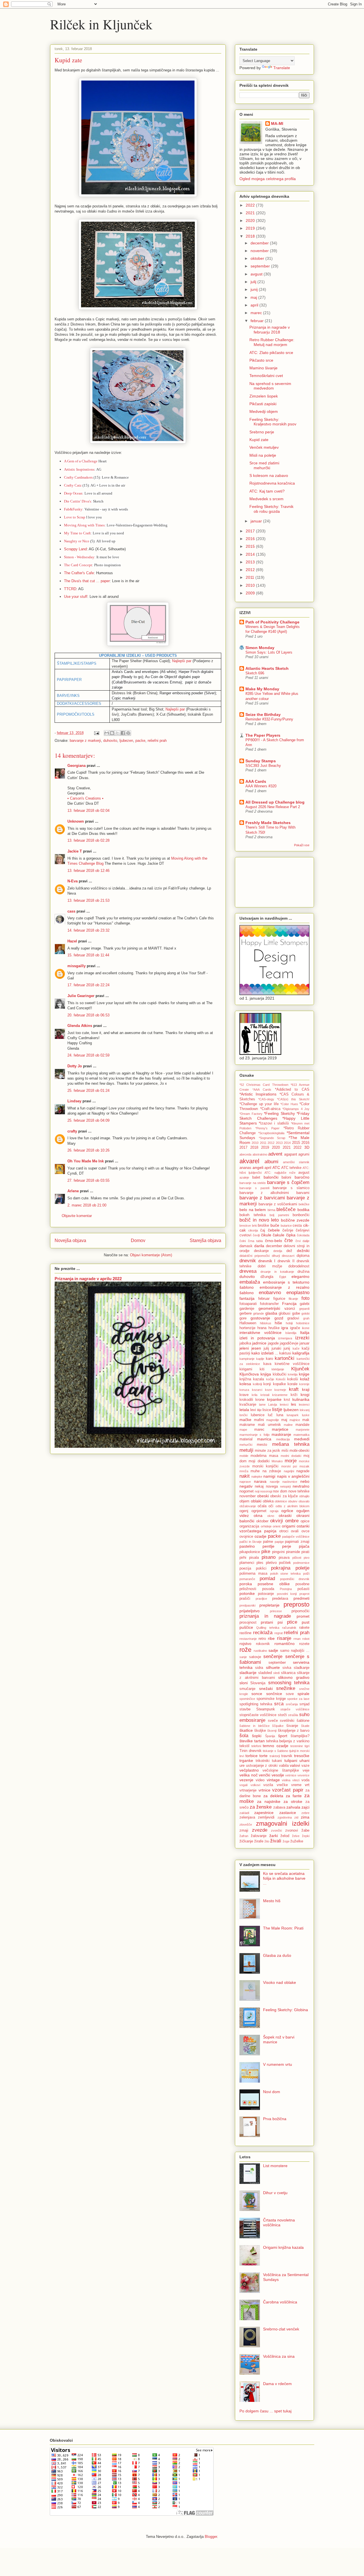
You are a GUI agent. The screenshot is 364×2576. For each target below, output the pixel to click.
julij (254, 282)
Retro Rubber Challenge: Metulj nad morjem (272, 342)
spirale (303, 1694)
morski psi (289, 1466)
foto (305, 1298)
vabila (284, 1766)
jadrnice (259, 1343)
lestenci (304, 1405)
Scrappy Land (75, 549)
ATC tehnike (291, 1168)
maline (288, 1425)
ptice (292, 1622)
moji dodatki (259, 1461)
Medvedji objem (264, 411)
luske (306, 1415)
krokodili (246, 1400)
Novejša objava (70, 1240)
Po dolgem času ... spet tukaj (265, 2411)
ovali (295, 1531)
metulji (246, 1450)
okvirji (277, 1521)
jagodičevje (289, 1343)
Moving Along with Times (84, 525)
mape (243, 1430)
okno (271, 1516)
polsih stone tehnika (286, 1574)
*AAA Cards (262, 1090)
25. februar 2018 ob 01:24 (88, 1091)
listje (277, 1410)
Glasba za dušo (277, 1955)
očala (262, 1506)
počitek (285, 1563)
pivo (307, 1558)
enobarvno (270, 1293)
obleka (268, 1501)
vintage (273, 1780)
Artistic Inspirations (79, 469)
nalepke (257, 1477)
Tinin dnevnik (251, 1751)
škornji (272, 1731)
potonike (247, 1593)
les (293, 1404)
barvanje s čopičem (288, 1182)
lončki (243, 1415)
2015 (251, 546)
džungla (267, 1277)
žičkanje (246, 1841)
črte (288, 1240)
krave (244, 1395)
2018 (251, 236)
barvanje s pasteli (254, 1188)
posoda (268, 1589)
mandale (302, 1425)
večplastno (249, 1770)
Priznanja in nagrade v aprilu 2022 (88, 1279)
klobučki (280, 1374)
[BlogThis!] (112, 733)
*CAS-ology (266, 1099)
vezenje (246, 1780)
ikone (306, 1328)
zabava (279, 1807)
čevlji (256, 1235)
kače (296, 1348)
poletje (302, 1568)
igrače (295, 1328)
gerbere (246, 1313)
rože (245, 1650)
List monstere (275, 2166)
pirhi (243, 1558)
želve (296, 1836)
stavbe (245, 1709)
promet (303, 1616)
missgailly (76, 966)
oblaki (256, 1501)
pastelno (247, 1546)
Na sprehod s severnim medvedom (270, 386)
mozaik (304, 1466)
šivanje (292, 1726)
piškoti (297, 1558)
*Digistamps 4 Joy (296, 1109)
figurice (279, 1299)
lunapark (293, 1415)
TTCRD (70, 589)
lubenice (258, 1415)
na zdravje (272, 1471)
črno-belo (274, 1241)
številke (246, 1741)
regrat (279, 1633)
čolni (243, 1241)
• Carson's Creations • (85, 798)
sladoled (265, 1673)
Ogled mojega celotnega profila (268, 179)
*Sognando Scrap (272, 1138)
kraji (306, 1389)
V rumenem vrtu (278, 2064)
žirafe (259, 1841)
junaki (276, 1348)
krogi (305, 1395)
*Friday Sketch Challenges (274, 1116)
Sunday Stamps (261, 761)
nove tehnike (299, 1491)
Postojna (286, 1589)
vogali (243, 1785)
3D (307, 1147)
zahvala (293, 1807)
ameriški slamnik (296, 1162)
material (246, 1439)
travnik (287, 1756)
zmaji (244, 1830)
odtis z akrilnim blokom (293, 1506)
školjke (260, 1731)
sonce (257, 1694)
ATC (276, 1167)
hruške (274, 1328)
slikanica (288, 1673)
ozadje (260, 1536)
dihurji (276, 1256)
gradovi (293, 1318)
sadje (273, 1650)
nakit (245, 1476)
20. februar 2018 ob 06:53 (88, 1015)
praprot (304, 1594)
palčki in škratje (251, 1542)
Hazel (72, 941)
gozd (279, 1318)
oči (271, 1506)
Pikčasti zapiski (263, 404)
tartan (259, 1741)
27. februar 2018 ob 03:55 (88, 1180)
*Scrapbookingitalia (271, 1133)
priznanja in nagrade (265, 1616)
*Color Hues (289, 1104)
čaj (263, 1230)
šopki (257, 1736)
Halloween (248, 1323)
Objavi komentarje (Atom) (151, 1255)
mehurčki (246, 1445)
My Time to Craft (77, 533)
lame (262, 1405)
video (260, 1780)
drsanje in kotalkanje (277, 1272)
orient (277, 1526)
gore (243, 1318)
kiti (262, 1369)
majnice (295, 1420)
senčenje (273, 1656)
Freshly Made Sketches (268, 823)
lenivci (284, 1405)
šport (283, 1736)
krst (287, 1400)
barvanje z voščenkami (278, 1204)
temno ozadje (275, 1746)
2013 (251, 562)
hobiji (289, 1323)
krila (255, 1395)
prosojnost (248, 1622)
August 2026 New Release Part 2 (273, 807)
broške (263, 1226)
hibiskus (266, 1323)
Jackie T (75, 851)
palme (268, 1542)
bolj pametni (279, 1215)
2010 (251, 585)
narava (260, 1481)
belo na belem (253, 1210)
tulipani (291, 1760)
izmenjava (285, 1338)
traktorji (275, 1756)
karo (269, 1359)
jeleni (244, 1348)
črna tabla (256, 1241)
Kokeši (281, 1379)
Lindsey (74, 1101)
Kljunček (300, 1369)
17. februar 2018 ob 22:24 (88, 985)
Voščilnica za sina (279, 2356)
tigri (307, 1746)
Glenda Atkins (80, 1026)
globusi (285, 1313)
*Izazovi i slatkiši (274, 1123)
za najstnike (269, 1801)
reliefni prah (157, 741)
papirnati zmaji (297, 1542)
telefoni (256, 1746)
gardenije (247, 1309)
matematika (301, 1435)
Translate (282, 68)
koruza (244, 1390)
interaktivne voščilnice (260, 1333)
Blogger (211, 2537)
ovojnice (246, 1537)
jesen (256, 1348)
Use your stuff (76, 597)
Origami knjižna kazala (283, 2247)
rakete (304, 1628)
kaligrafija (301, 1353)
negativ (246, 1486)
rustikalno (260, 1651)
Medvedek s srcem (266, 499)
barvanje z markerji (85, 741)
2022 (251, 205)
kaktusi (285, 1353)
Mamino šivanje (263, 368)
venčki (264, 1775)
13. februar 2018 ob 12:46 (88, 871)
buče (275, 1225)
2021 (251, 213)
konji (267, 1384)
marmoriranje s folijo (255, 1435)
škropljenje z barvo (294, 1731)
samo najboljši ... (295, 1651)
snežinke (286, 1688)
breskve (245, 1226)
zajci (305, 1807)
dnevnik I (267, 1261)
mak (306, 1420)
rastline (245, 1633)
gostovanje (260, 1318)
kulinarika (301, 1399)
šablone (303, 1721)
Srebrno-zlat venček (281, 2329)
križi (294, 1395)
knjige (304, 1374)
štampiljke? (300, 1736)
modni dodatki (291, 1456)
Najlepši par (182, 661)
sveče (273, 1721)
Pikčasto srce (261, 360)
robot (306, 1639)
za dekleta (273, 1796)
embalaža (250, 1282)
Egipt (283, 1277)
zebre (305, 1813)
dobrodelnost (299, 1266)
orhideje (266, 1526)
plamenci (247, 1563)
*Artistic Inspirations (258, 1094)
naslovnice (290, 1482)
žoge (286, 1841)
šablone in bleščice (255, 1726)
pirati (305, 1552)
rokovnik (263, 1644)
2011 (251, 577)
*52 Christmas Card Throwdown (264, 1085)
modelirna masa (264, 1456)
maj (254, 297)
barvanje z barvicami (262, 1198)
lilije (259, 1410)
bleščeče (286, 1209)
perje (287, 1546)
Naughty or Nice (77, 541)
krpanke (274, 1399)
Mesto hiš (272, 1901)
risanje (284, 1638)
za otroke (293, 1801)
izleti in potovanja (257, 1338)
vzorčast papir (288, 1790)
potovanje (266, 1594)
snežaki (266, 1688)
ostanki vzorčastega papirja (274, 1528)
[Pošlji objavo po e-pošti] (107, 733)
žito (267, 1841)
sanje (243, 1657)
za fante (294, 1796)
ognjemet (259, 1511)
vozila (268, 1785)
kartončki (285, 1358)
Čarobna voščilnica (280, 2302)
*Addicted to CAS (292, 1090)
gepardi (304, 1309)
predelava (280, 1599)
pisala (254, 1558)
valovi (295, 1765)
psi (280, 1622)
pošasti (303, 1589)
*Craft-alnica (270, 1109)
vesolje (278, 1775)
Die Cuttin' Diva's (77, 501)
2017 (251, 531)
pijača (304, 1546)
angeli (258, 1167)
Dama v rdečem (277, 2384)
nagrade (303, 1471)
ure (242, 1766)
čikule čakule (273, 1235)
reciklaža (263, 1633)
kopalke (279, 1384)
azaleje (244, 1177)
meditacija (283, 1439)
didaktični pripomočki (255, 1256)
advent (275, 1154)
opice (305, 1521)
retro (262, 1639)
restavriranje (248, 1639)
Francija (289, 1304)
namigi (269, 1476)
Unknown (76, 821)
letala (244, 1410)
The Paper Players (263, 735)
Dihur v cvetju (275, 2193)
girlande (258, 1313)
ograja (274, 1511)
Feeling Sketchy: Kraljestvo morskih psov (273, 422)
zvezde (260, 1830)
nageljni (289, 1471)
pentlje (268, 1546)
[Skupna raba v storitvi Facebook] (123, 733)
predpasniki (247, 1605)
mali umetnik (269, 1425)
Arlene (73, 1191)
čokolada (303, 1235)
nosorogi (266, 1491)
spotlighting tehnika (256, 1704)
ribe (271, 1638)
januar (257, 521)
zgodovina (285, 1817)
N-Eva (73, 881)
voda (305, 1780)
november (260, 251)
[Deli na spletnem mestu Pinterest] (128, 733)
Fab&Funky (73, 509)
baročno (302, 1177)
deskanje (261, 1251)
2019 (251, 228)
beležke (304, 1204)
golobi (305, 1313)
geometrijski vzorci (277, 1308)
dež (289, 1251)
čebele (274, 1230)
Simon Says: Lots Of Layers (269, 652)
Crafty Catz (73, 485)
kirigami (246, 1369)
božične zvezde (295, 1220)
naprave (245, 1482)
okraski (285, 1515)
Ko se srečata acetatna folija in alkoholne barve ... (284, 1878)
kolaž (305, 1379)
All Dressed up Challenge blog (275, 802)
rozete (304, 1644)
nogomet (247, 1491)
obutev (293, 1501)
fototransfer (269, 1304)
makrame (247, 1425)
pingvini (278, 1552)
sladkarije (248, 1673)
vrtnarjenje (248, 1790)
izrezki (302, 1338)
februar (258, 321)
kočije (270, 1379)
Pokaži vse (302, 845)
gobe (296, 1313)
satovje (255, 1657)
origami (288, 1526)
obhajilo (304, 1496)
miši (285, 1451)
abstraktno (260, 1154)
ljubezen (126, 741)
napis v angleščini (293, 1476)
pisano (269, 1557)
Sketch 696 (255, 673)
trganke (246, 1760)
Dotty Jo (75, 1066)
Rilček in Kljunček (101, 24)
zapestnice (264, 1813)
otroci (284, 1531)
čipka (291, 1235)
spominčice (247, 1699)
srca (279, 1704)
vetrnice (291, 1775)
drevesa (248, 1271)
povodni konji (287, 1594)
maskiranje (281, 1434)
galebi (305, 1304)
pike (266, 1551)
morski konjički (265, 1466)
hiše (278, 1323)
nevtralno (301, 1486)
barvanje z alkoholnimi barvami (274, 1193)
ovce (305, 1531)
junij (255, 289)
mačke (245, 1420)
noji (257, 1491)
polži (306, 1574)
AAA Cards (256, 781)
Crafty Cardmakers (78, 477)
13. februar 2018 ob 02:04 (88, 811)
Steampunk (266, 1709)
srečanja (292, 1704)
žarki (274, 1836)
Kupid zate (259, 440)
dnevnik (248, 1261)
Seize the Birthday (263, 714)
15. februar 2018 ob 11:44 (88, 955)
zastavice (288, 1813)
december (260, 243)
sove (290, 1694)
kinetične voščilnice (292, 1364)
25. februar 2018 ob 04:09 (88, 1120)
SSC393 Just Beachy (263, 766)
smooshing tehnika (289, 1683)
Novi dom (272, 2092)
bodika (303, 1210)
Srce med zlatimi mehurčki (264, 465)
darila (259, 1246)
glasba (271, 1313)
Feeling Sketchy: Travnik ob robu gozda (271, 509)
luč (270, 1415)
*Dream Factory (251, 1114)
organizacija (249, 1526)
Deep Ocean (73, 493)
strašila (293, 1715)
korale (292, 1384)
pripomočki (300, 1611)
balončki (271, 1177)
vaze (305, 1766)
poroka (246, 1584)
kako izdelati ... (265, 1353)
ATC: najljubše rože (280, 1173)
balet (256, 1177)
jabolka (245, 1343)
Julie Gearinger (81, 996)
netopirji (285, 1486)
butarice (286, 1226)
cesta (297, 1226)
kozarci (257, 1390)
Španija (270, 1736)
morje (291, 1461)
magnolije (273, 1420)
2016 (251, 539)
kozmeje (280, 1390)
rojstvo (245, 1644)
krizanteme (280, 1395)
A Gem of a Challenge (81, 461)
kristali (265, 1395)
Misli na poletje (263, 455)
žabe (305, 1830)
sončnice (274, 1694)
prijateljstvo (250, 1611)
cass (71, 911)
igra (285, 1328)
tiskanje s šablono (275, 1751)
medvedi (302, 1439)
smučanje (247, 1689)
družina (303, 1272)
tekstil (244, 1746)
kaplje (260, 1359)
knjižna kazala (252, 1379)
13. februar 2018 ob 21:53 (88, 900)
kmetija (293, 1374)
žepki (306, 1836)
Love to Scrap (75, 517)
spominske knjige (271, 1699)
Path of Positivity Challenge (272, 622)
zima (305, 1817)
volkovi (255, 1785)
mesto (262, 1445)
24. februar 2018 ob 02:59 (88, 1055)
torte (263, 1756)
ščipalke (278, 1726)
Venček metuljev (264, 447)
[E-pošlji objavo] (96, 733)
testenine (297, 1746)
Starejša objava (205, 1240)
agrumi (304, 1154)
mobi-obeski (299, 1451)
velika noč (249, 1775)
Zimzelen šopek (264, 396)
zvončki (276, 1830)
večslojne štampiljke (281, 1770)
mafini (259, 1420)
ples (260, 1563)
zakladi (244, 1813)
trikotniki (263, 1761)
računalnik (289, 1628)
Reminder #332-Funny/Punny (269, 719)
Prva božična (275, 2119)
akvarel (249, 1161)
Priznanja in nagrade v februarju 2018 (270, 330)
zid (296, 1817)
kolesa (245, 1384)
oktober (258, 258)
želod (285, 1836)
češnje (288, 1230)
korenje (304, 1384)
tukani (277, 1761)
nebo (305, 1481)
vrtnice (264, 1790)
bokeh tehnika (253, 1215)
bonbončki (301, 1215)
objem (244, 1501)
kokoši (293, 1379)
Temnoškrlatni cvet (266, 376)
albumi (271, 1162)
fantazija (247, 1298)
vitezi (296, 1780)
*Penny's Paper (268, 1128)
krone (260, 1400)
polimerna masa (253, 1574)
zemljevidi (266, 1817)
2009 (251, 593)
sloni (244, 1683)
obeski (263, 1496)
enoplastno (298, 1293)
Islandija (291, 1333)
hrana (262, 1328)
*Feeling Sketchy (279, 1113)
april (255, 305)
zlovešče (246, 1825)
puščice (246, 1627)
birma (271, 1210)
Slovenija (258, 1683)
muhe (255, 1471)
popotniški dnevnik (295, 1579)
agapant (291, 1154)
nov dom (280, 1491)
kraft (294, 1389)
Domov (138, 1240)
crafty (72, 1131)
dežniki (303, 1251)
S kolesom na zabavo (269, 475)
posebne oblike (274, 1584)
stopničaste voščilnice (258, 1715)
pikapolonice (250, 1552)
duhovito (110, 741)
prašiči (245, 1599)
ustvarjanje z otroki (262, 1766)
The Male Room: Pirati (283, 1928)
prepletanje (269, 1605)
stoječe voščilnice (295, 1709)
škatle (305, 1726)
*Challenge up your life (259, 1104)
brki (255, 1226)
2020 (251, 221)
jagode (273, 1343)
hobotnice (303, 1323)
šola (244, 1736)
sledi (276, 1673)
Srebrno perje (262, 432)
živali (276, 1841)
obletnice (281, 1501)
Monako (277, 1461)
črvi (298, 1241)
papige (279, 1542)
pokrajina (281, 1568)
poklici (261, 1568)
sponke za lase (298, 1699)
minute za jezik (267, 1451)
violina (286, 1780)
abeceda (245, 1154)
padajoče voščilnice (296, 1537)
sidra (259, 1668)
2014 (251, 554)
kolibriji (257, 1384)
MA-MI (277, 123)
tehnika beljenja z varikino (288, 1741)
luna (280, 1415)
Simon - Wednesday (79, 557)
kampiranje (247, 1359)
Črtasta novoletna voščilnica (279, 2222)
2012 (251, 570)
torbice (252, 1756)
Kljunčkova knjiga (255, 1374)
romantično (285, 1644)
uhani (304, 1760)
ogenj (244, 1511)
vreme (296, 1785)
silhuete (273, 1667)
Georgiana (76, 766)
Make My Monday (262, 689)
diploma (303, 1256)
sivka (287, 1668)
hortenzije (247, 1328)
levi (253, 1410)
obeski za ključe (284, 1496)
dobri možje (270, 1266)
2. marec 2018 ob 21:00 (87, 1205)
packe (140, 741)
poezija (245, 1568)
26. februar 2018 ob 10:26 (88, 1150)
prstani (267, 1622)
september (261, 266)
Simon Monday (260, 648)
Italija (305, 1333)
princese (276, 1611)
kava (267, 1364)
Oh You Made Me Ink (86, 1161)
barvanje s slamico (291, 1188)
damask (246, 1246)
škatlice (246, 1730)
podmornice (301, 1563)
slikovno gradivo (294, 1677)
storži (282, 1715)
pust (306, 1622)
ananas (245, 1168)
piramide (293, 1552)
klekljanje (278, 1369)
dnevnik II (286, 1261)
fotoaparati (248, 1304)
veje (306, 1770)
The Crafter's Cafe (79, 573)
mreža (244, 1471)
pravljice (261, 1599)
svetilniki (287, 1721)
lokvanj (305, 1410)
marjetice (280, 1429)
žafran (244, 1836)
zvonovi (292, 1830)
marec (257, 313)
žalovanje (259, 1836)
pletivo (271, 1563)
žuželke (297, 1841)
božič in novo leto (259, 1220)
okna (258, 1515)
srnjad (304, 1704)
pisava (284, 1558)
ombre (292, 1521)
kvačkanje (248, 1405)
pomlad (267, 1579)
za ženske (261, 1807)
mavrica (264, 1439)
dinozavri (288, 1256)
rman (297, 1639)
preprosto (296, 1604)
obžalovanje (248, 1506)
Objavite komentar (77, 1216)
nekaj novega (266, 1486)
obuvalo (304, 1501)
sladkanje (302, 1668)
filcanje (293, 1299)
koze (268, 1390)
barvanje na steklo (253, 1183)
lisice (267, 1410)
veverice (303, 1775)
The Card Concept (78, 565)
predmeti (301, 1598)
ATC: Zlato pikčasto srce (271, 353)
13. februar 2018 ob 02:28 (88, 840)
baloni (286, 1177)
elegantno (300, 1276)
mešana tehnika (291, 1444)
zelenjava (247, 1817)
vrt (307, 1785)
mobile (244, 1456)
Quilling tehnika (268, 1628)
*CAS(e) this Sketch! (293, 1099)
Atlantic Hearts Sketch (267, 668)
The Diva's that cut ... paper (87, 581)
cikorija (253, 1230)
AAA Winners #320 (261, 786)
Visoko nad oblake (280, 1982)
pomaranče (247, 1579)
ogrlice (287, 1511)
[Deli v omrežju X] (117, 733)
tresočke (302, 1756)
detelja (278, 1251)
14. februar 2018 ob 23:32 (88, 930)
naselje (275, 1482)
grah (306, 1318)
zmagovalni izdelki (283, 1824)
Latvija (273, 1405)
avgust (257, 274)
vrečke (282, 1785)
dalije (306, 1241)
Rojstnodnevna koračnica (272, 483)
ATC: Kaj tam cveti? (267, 491)
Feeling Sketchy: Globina (286, 2010)
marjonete (303, 1430)
